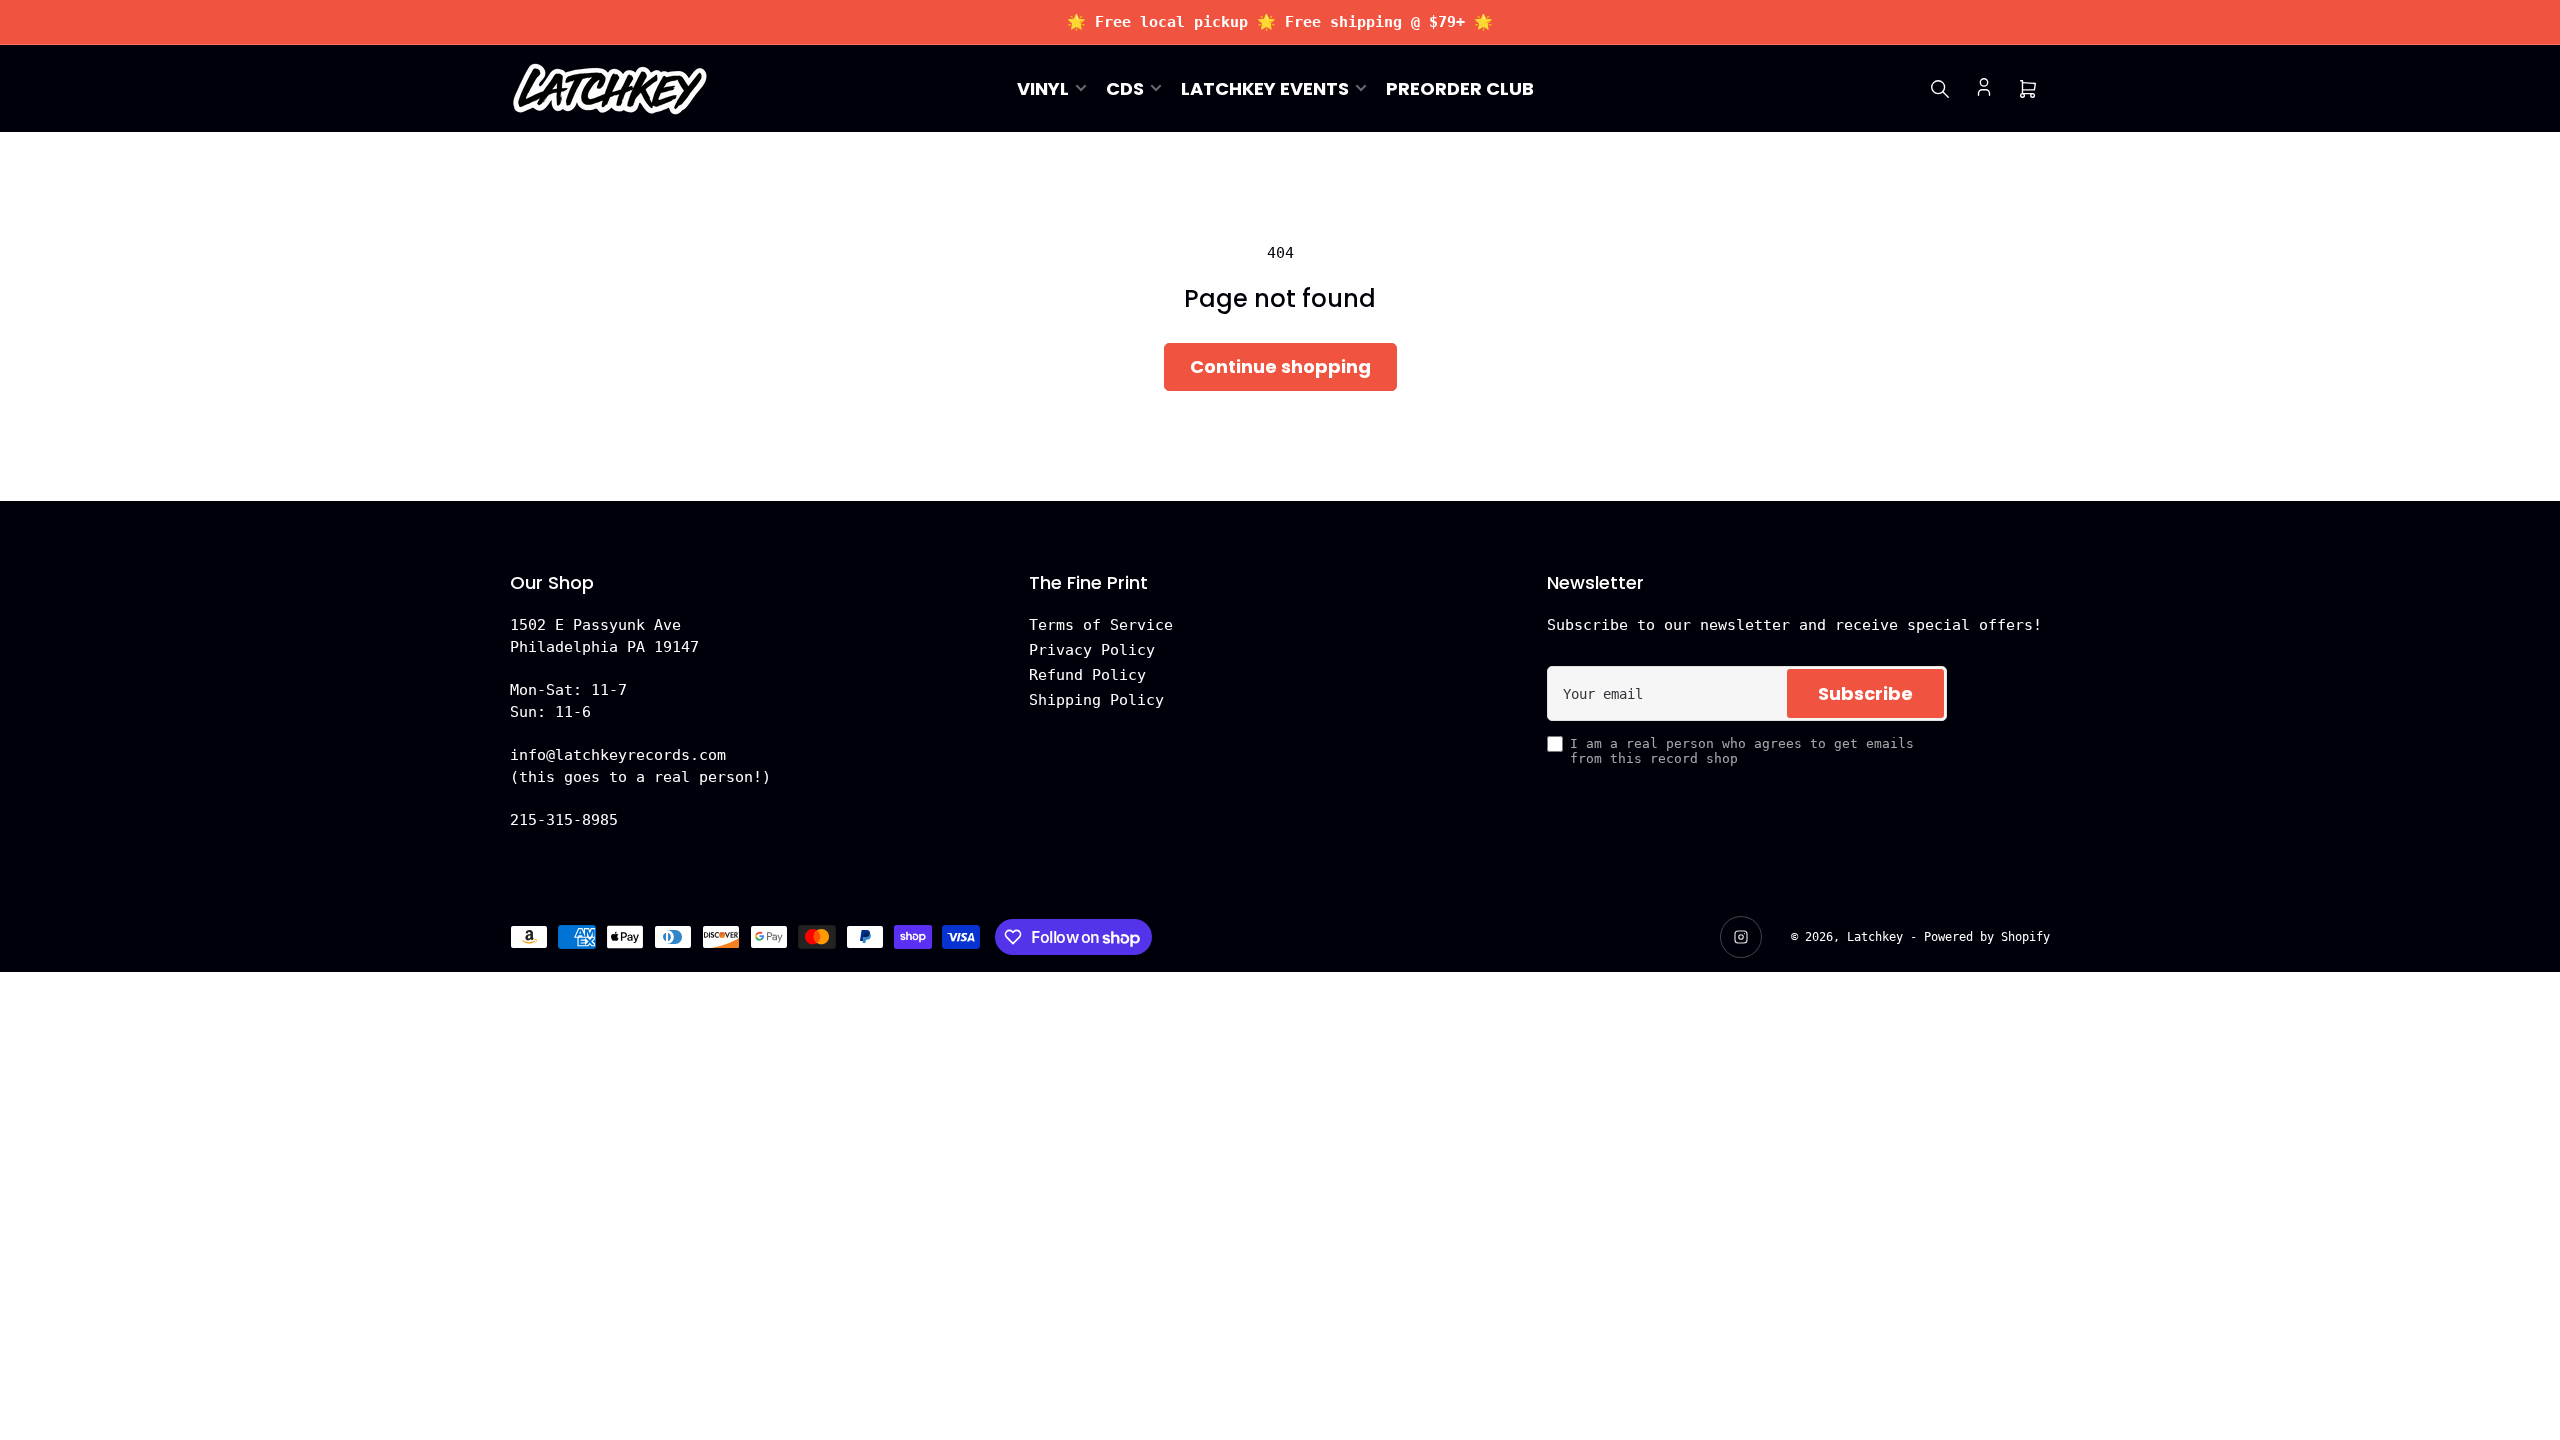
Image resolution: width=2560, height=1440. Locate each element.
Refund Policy (1087, 675)
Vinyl (1043, 88)
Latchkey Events (1265, 88)
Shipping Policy (1096, 700)
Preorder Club (1460, 88)
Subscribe (1865, 693)
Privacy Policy (1092, 650)
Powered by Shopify (1987, 937)
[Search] (1940, 89)
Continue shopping (1280, 366)
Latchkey (1875, 937)
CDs (1125, 88)
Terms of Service (1101, 625)
